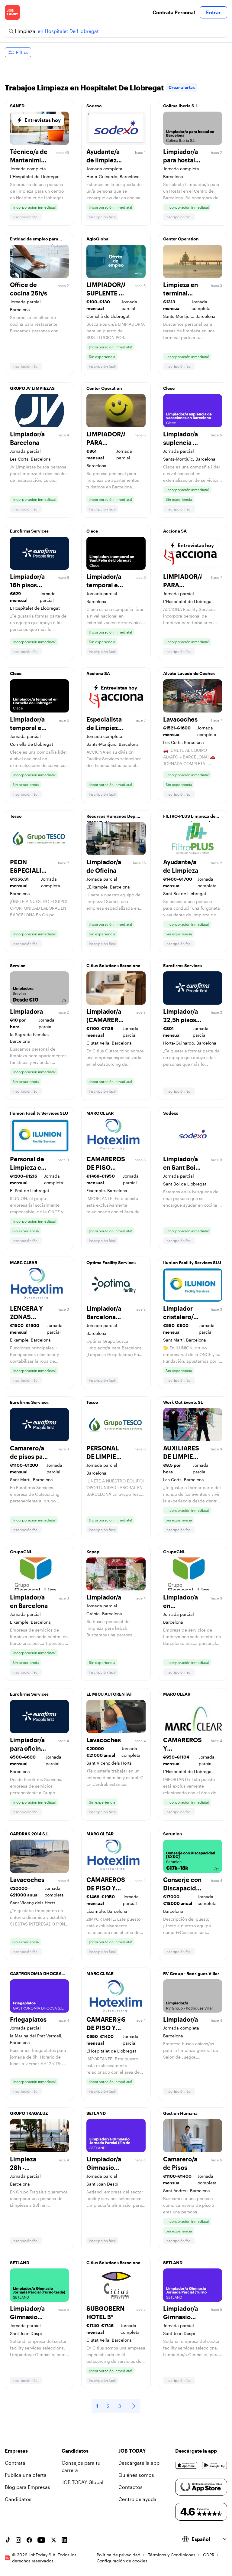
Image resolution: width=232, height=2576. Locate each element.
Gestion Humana (180, 2113)
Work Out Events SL (183, 1402)
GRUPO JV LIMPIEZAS (32, 388)
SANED (17, 106)
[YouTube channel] (41, 2540)
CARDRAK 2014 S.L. (30, 1834)
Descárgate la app (139, 2463)
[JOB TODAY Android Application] (215, 2465)
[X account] (53, 2540)
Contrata (15, 2463)
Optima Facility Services (111, 1262)
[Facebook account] (29, 2540)
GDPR (209, 2555)
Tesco (16, 816)
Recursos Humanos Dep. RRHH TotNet (111, 818)
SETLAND (96, 2113)
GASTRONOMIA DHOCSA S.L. (36, 1975)
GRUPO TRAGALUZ (29, 2113)
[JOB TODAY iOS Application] (186, 2465)
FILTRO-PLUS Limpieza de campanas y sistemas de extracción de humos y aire (191, 818)
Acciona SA (175, 531)
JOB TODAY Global (82, 2482)
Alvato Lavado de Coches (189, 673)
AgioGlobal (98, 239)
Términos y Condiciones (172, 2555)
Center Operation (181, 239)
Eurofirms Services (29, 531)
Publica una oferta (26, 2475)
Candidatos (18, 2499)
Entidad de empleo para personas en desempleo (34, 240)
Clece (169, 388)
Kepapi (93, 1552)
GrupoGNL (21, 1552)
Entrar (213, 12)
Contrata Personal (174, 12)
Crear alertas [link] (182, 87)
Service (18, 965)
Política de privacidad (119, 2555)
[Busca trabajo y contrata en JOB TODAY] (12, 12)
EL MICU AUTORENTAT (109, 1694)
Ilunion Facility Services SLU (39, 1113)
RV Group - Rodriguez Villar (191, 1973)
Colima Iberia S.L (180, 106)
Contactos (130, 2487)
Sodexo (94, 106)
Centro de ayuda (137, 2499)
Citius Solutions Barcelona (113, 965)
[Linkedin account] (64, 2540)
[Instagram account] (18, 2540)
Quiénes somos (136, 2475)
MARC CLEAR (100, 1113)
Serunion (173, 1834)
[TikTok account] (8, 2540)
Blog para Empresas (27, 2487)
